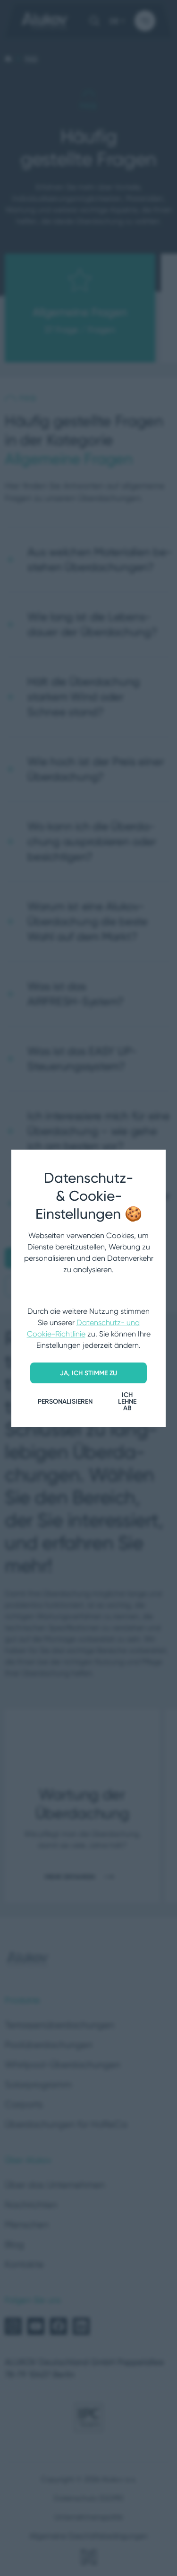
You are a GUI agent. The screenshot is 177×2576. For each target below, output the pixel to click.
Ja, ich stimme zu (88, 1373)
